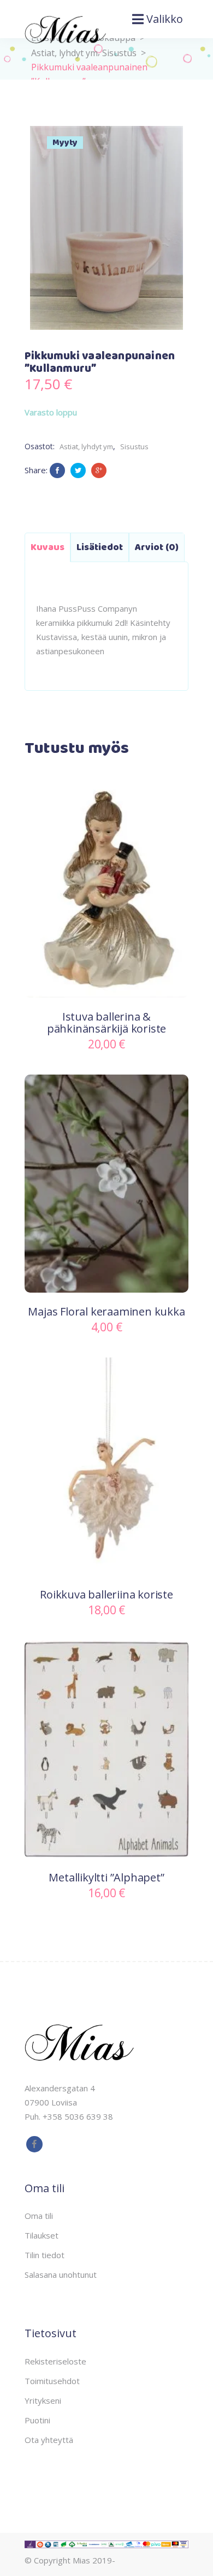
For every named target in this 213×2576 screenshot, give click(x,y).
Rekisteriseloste (55, 2361)
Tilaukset (42, 2235)
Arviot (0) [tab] (157, 547)
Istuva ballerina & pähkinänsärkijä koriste (106, 1023)
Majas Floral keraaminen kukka (106, 1311)
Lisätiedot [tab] (100, 547)
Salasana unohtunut (61, 2275)
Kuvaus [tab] (48, 547)
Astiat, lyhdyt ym (86, 447)
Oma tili (39, 2216)
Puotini (37, 2420)
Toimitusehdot (52, 2381)
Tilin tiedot (45, 2255)
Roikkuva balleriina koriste (106, 1594)
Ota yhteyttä (49, 2440)
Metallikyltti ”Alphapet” (106, 1877)
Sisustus (119, 53)
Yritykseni (43, 2400)
